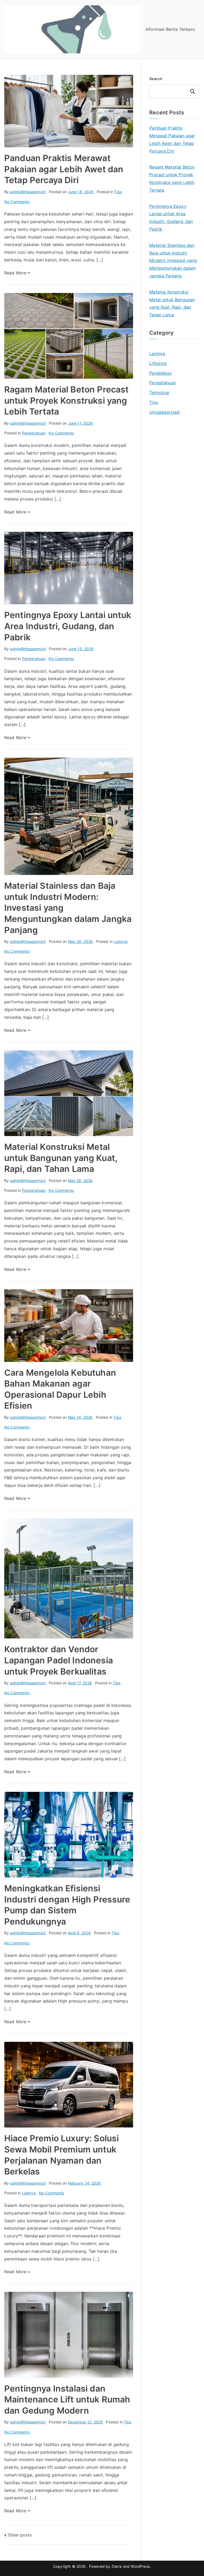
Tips (118, 192)
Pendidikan (161, 373)
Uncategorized (164, 412)
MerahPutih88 (163, 438)
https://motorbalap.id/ (172, 476)
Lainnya (121, 941)
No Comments (17, 202)
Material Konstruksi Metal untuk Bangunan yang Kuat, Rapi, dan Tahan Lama (61, 1158)
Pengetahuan (34, 433)
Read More (15, 273)
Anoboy (157, 430)
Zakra (117, 2566)
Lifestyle (158, 363)
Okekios (158, 484)
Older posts (20, 2535)
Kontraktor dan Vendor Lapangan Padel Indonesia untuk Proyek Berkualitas (59, 1660)
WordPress (140, 2566)
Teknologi (159, 392)
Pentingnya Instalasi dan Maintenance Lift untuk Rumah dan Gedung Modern (67, 2400)
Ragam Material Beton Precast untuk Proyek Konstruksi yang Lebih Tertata (66, 400)
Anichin (157, 468)
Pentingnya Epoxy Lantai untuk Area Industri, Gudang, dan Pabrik (68, 626)
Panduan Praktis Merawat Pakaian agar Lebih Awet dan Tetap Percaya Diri (64, 169)
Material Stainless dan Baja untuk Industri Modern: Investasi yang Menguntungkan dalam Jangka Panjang (173, 260)
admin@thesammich (28, 192)
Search (156, 79)
